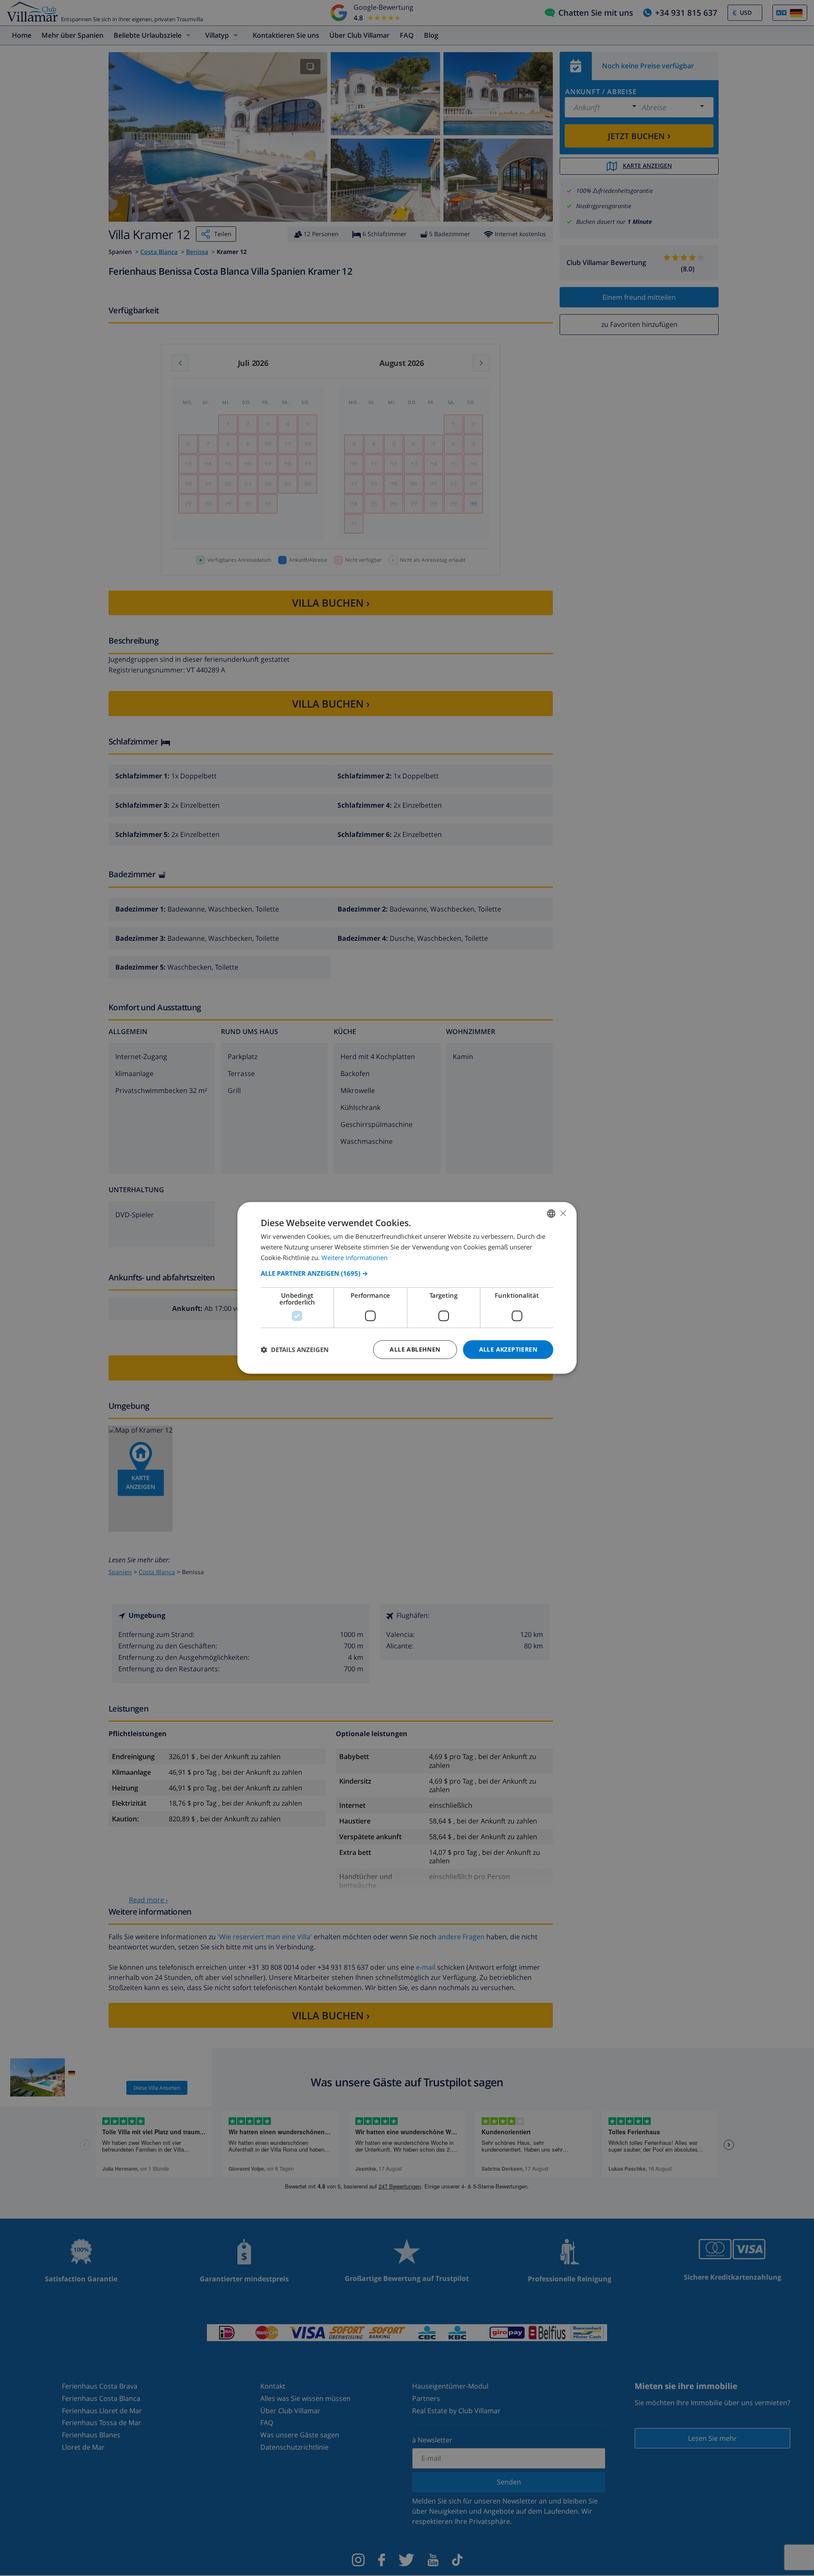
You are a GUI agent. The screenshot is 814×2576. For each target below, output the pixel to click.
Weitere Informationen (354, 1257)
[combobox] (551, 1213)
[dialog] (407, 1288)
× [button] (563, 1213)
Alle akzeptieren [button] (508, 1349)
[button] (407, 1273)
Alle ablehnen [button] (415, 1349)
